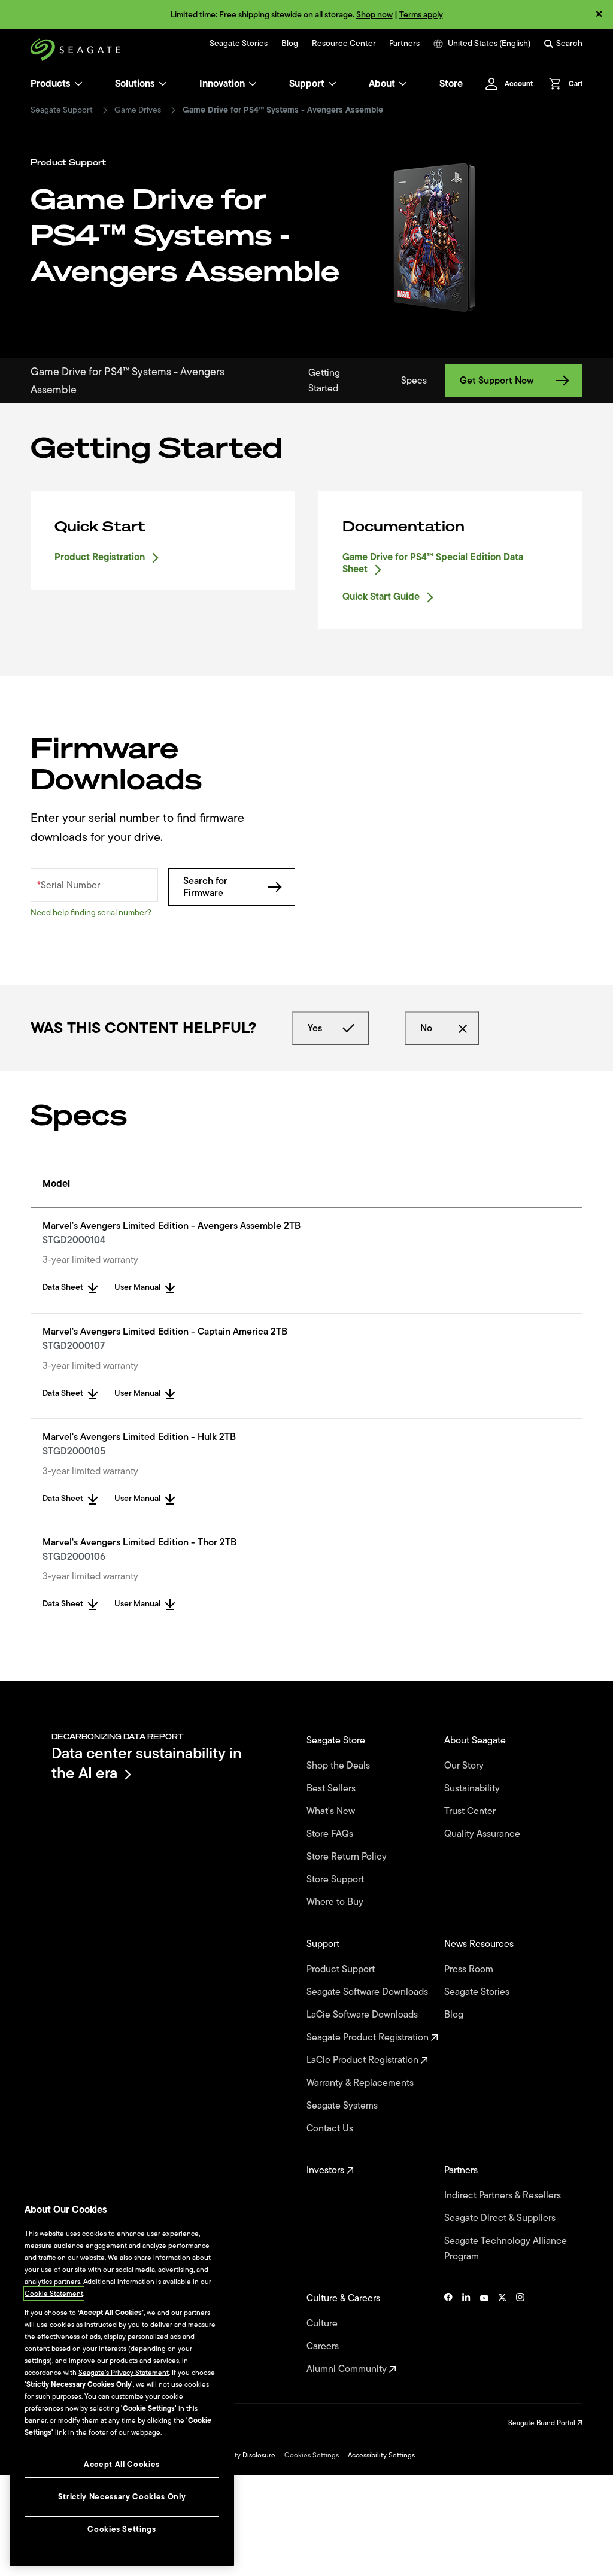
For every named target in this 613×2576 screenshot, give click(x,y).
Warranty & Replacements (361, 2083)
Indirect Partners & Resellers (504, 2195)
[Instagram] (520, 2334)
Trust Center (471, 1811)
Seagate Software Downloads (368, 1992)
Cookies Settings (312, 2455)
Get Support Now (497, 381)
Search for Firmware (205, 887)
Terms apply (421, 15)
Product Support (342, 1969)
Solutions (135, 84)
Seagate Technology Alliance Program (506, 2249)
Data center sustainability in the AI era (147, 1763)
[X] (502, 2334)
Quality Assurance (483, 1834)
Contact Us (331, 2128)
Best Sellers (332, 1788)
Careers (324, 2346)
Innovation (222, 84)
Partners (404, 44)
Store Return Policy (348, 1857)
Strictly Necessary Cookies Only (122, 2497)
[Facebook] (448, 2334)
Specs (414, 381)
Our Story (465, 1766)
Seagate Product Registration (369, 2037)
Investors (327, 2170)
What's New (332, 1811)
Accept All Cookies (122, 2464)
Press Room (470, 1969)
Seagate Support (62, 110)
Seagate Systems (343, 2106)
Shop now (374, 15)
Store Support (336, 1879)
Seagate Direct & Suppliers (501, 2218)
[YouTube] (484, 2334)
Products (51, 84)
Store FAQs (331, 1834)
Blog (290, 44)
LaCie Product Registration (364, 2060)
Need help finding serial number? (91, 912)
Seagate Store (337, 1740)
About (382, 84)
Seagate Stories (239, 44)
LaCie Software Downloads (363, 2015)
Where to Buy (336, 1902)
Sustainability (473, 1788)
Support (307, 84)
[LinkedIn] (466, 2334)
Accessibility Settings (381, 2455)
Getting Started (324, 381)
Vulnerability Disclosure (238, 2455)
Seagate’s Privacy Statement (124, 2373)
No (426, 1028)
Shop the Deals (341, 1766)
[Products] (78, 84)
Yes (315, 1028)
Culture (323, 2323)
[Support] (332, 84)
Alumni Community (348, 2369)
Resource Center (344, 44)
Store (451, 84)
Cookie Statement (54, 2294)
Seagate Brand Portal (543, 2423)
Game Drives (138, 110)
